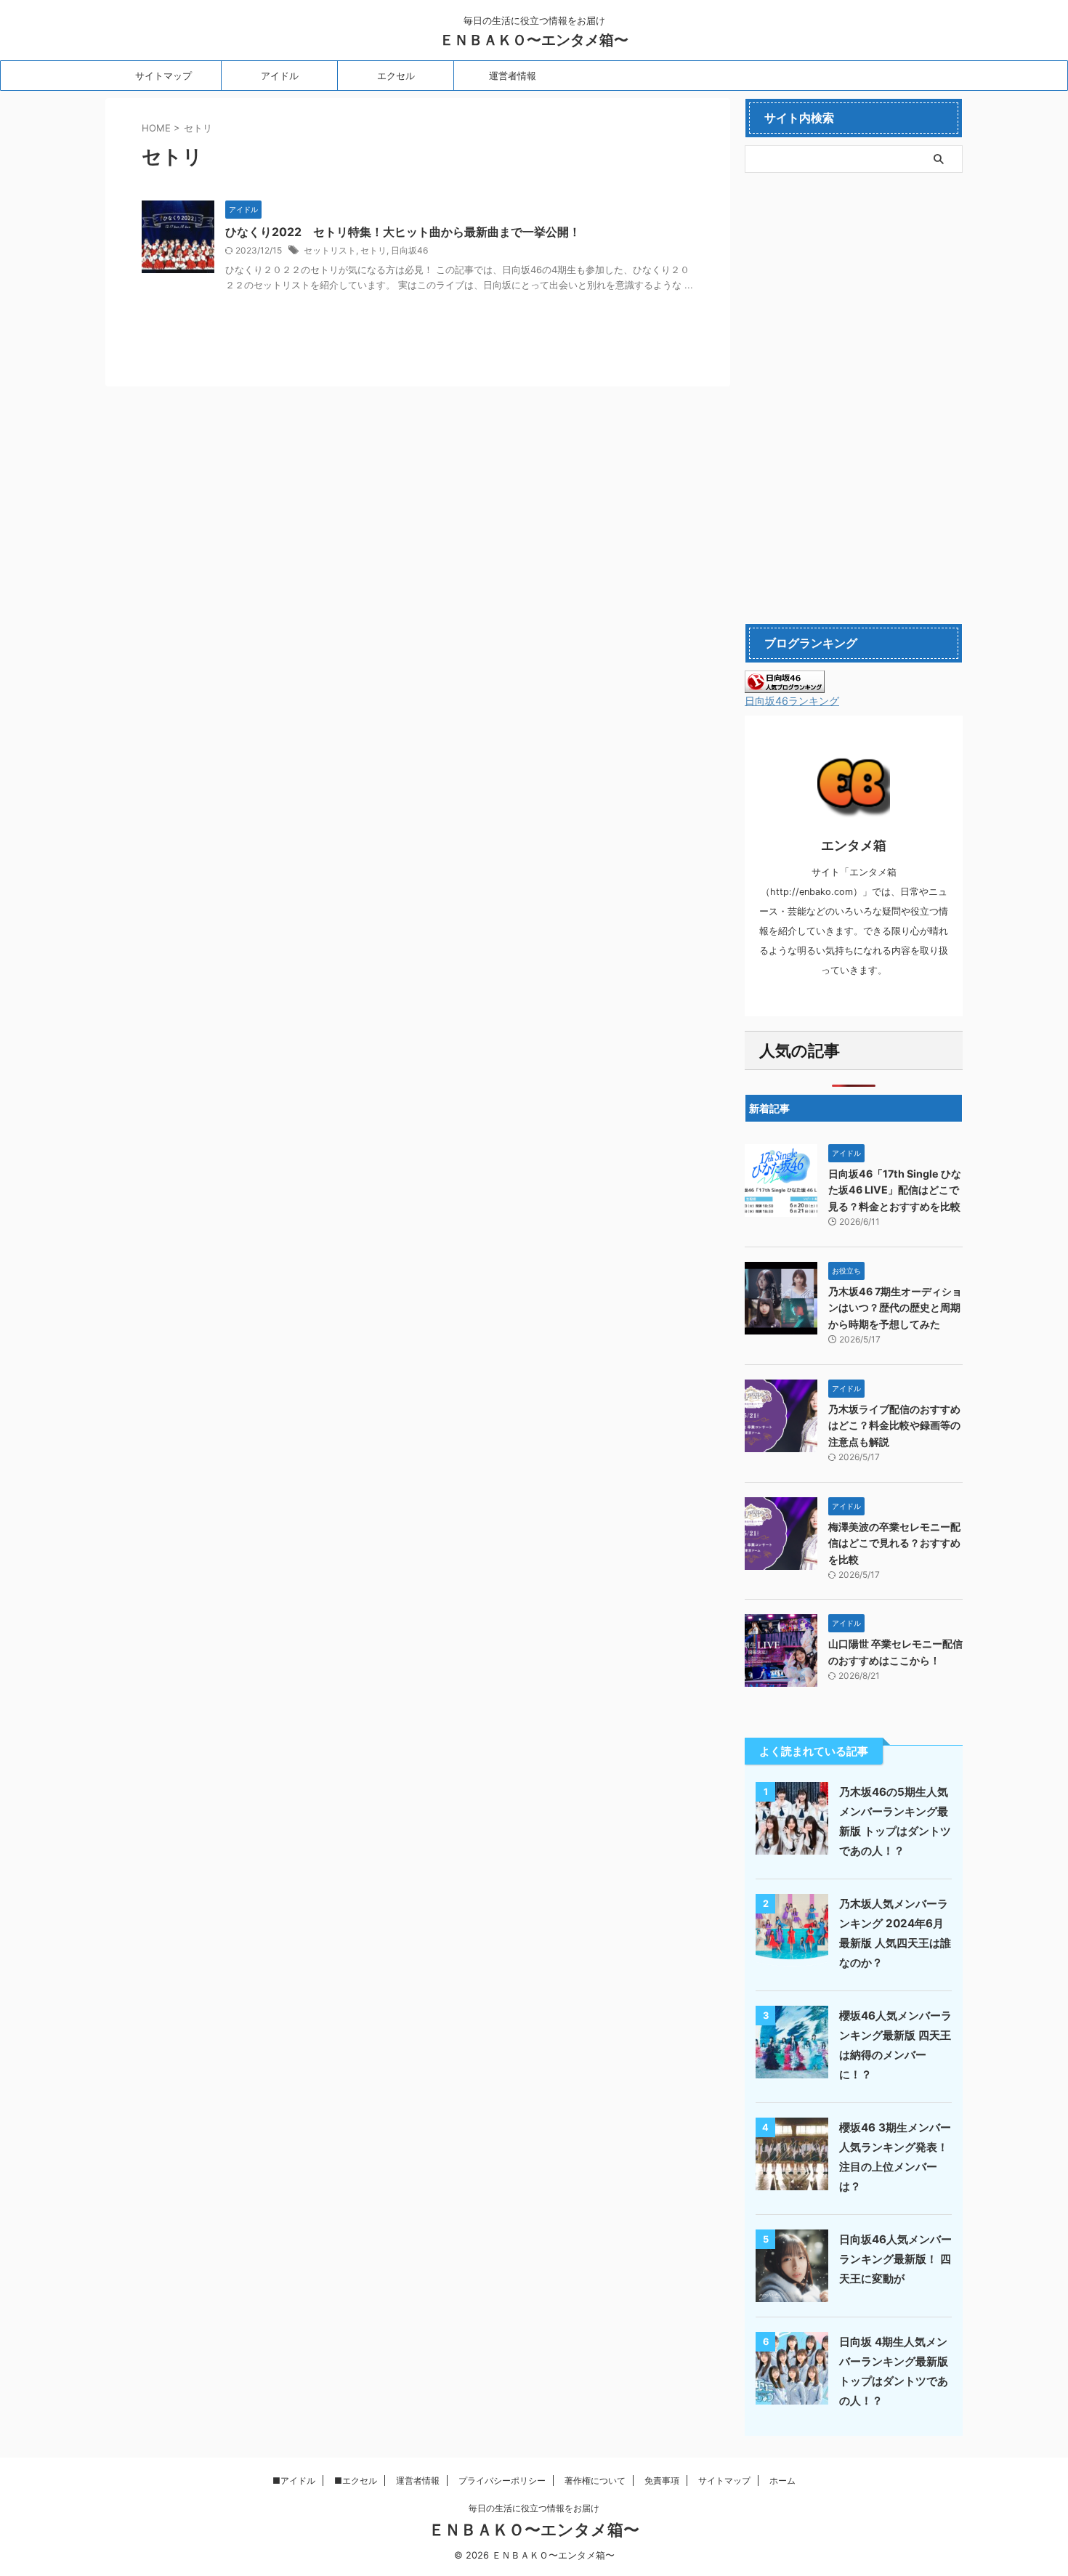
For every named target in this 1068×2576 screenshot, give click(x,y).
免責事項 (662, 2480)
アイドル (280, 76)
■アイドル (294, 2480)
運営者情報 (513, 76)
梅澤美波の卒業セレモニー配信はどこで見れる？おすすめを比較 (894, 1543)
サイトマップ (163, 76)
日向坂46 (409, 250)
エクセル (396, 76)
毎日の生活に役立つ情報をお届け (534, 2508)
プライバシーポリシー (502, 2480)
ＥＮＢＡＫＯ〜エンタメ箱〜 (534, 40)
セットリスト (330, 250)
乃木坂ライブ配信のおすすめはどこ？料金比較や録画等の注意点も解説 (894, 1425)
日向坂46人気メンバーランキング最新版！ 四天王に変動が (895, 2259)
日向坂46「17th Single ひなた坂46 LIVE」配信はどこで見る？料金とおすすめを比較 (895, 1190)
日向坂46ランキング (792, 701)
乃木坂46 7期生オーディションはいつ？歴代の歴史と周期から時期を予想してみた (895, 1308)
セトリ (373, 250)
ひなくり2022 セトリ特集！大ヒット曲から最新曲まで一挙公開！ (403, 232)
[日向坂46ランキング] (785, 686)
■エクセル (356, 2480)
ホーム (782, 2480)
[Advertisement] (854, 398)
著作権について (595, 2480)
